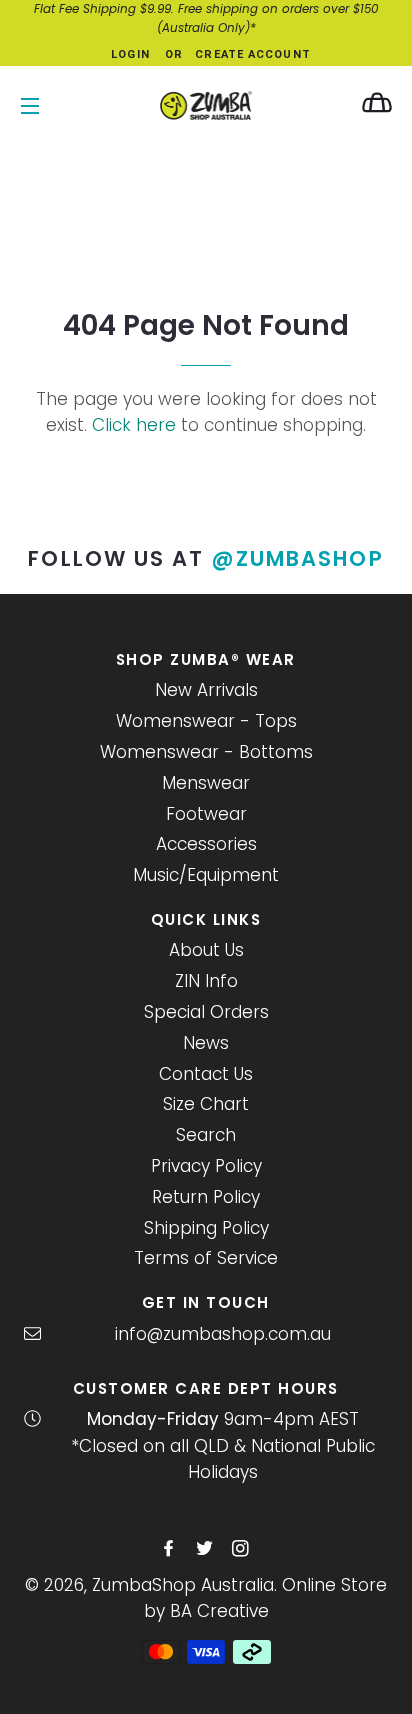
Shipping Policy (206, 1228)
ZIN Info (206, 981)
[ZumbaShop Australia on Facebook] (170, 1549)
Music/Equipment (206, 875)
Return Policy (206, 1197)
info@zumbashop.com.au (223, 1334)
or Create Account (238, 54)
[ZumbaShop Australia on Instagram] (242, 1549)
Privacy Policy (206, 1166)
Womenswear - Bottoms (206, 752)
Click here (134, 425)
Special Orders (206, 1012)
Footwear (206, 814)
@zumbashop (298, 558)
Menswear (206, 783)
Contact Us (206, 1074)
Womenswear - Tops (206, 721)
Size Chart (206, 1104)
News (206, 1043)
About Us (206, 950)
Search (206, 1135)
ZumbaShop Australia (183, 1585)
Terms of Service (206, 1258)
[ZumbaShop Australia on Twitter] (206, 1549)
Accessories (206, 844)
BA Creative (219, 1611)
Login (130, 54)
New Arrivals (206, 690)
